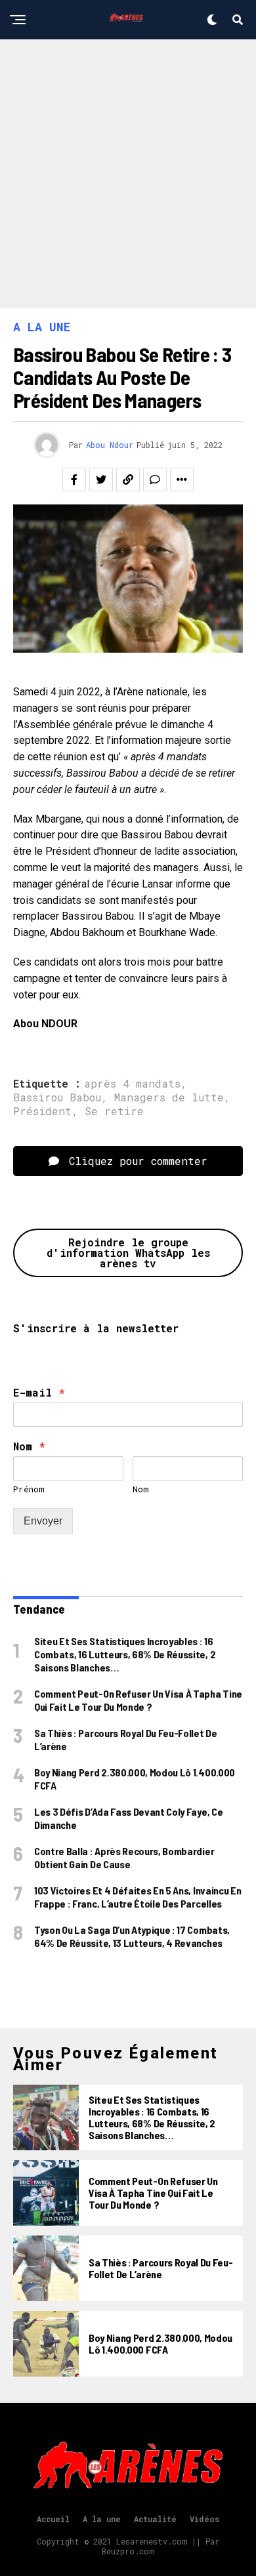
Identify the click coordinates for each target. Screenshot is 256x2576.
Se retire (114, 1111)
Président (42, 1111)
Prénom (29, 1489)
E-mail (39, 1393)
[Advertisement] (128, 174)
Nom (29, 1446)
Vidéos (204, 2519)
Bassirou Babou (57, 1097)
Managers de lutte (169, 1097)
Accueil (53, 2519)
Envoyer (43, 1521)
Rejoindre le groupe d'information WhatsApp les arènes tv (128, 1253)
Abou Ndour (110, 445)
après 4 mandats (132, 1084)
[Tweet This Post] (101, 480)
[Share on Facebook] (74, 480)
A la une (102, 2519)
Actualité (155, 2519)
